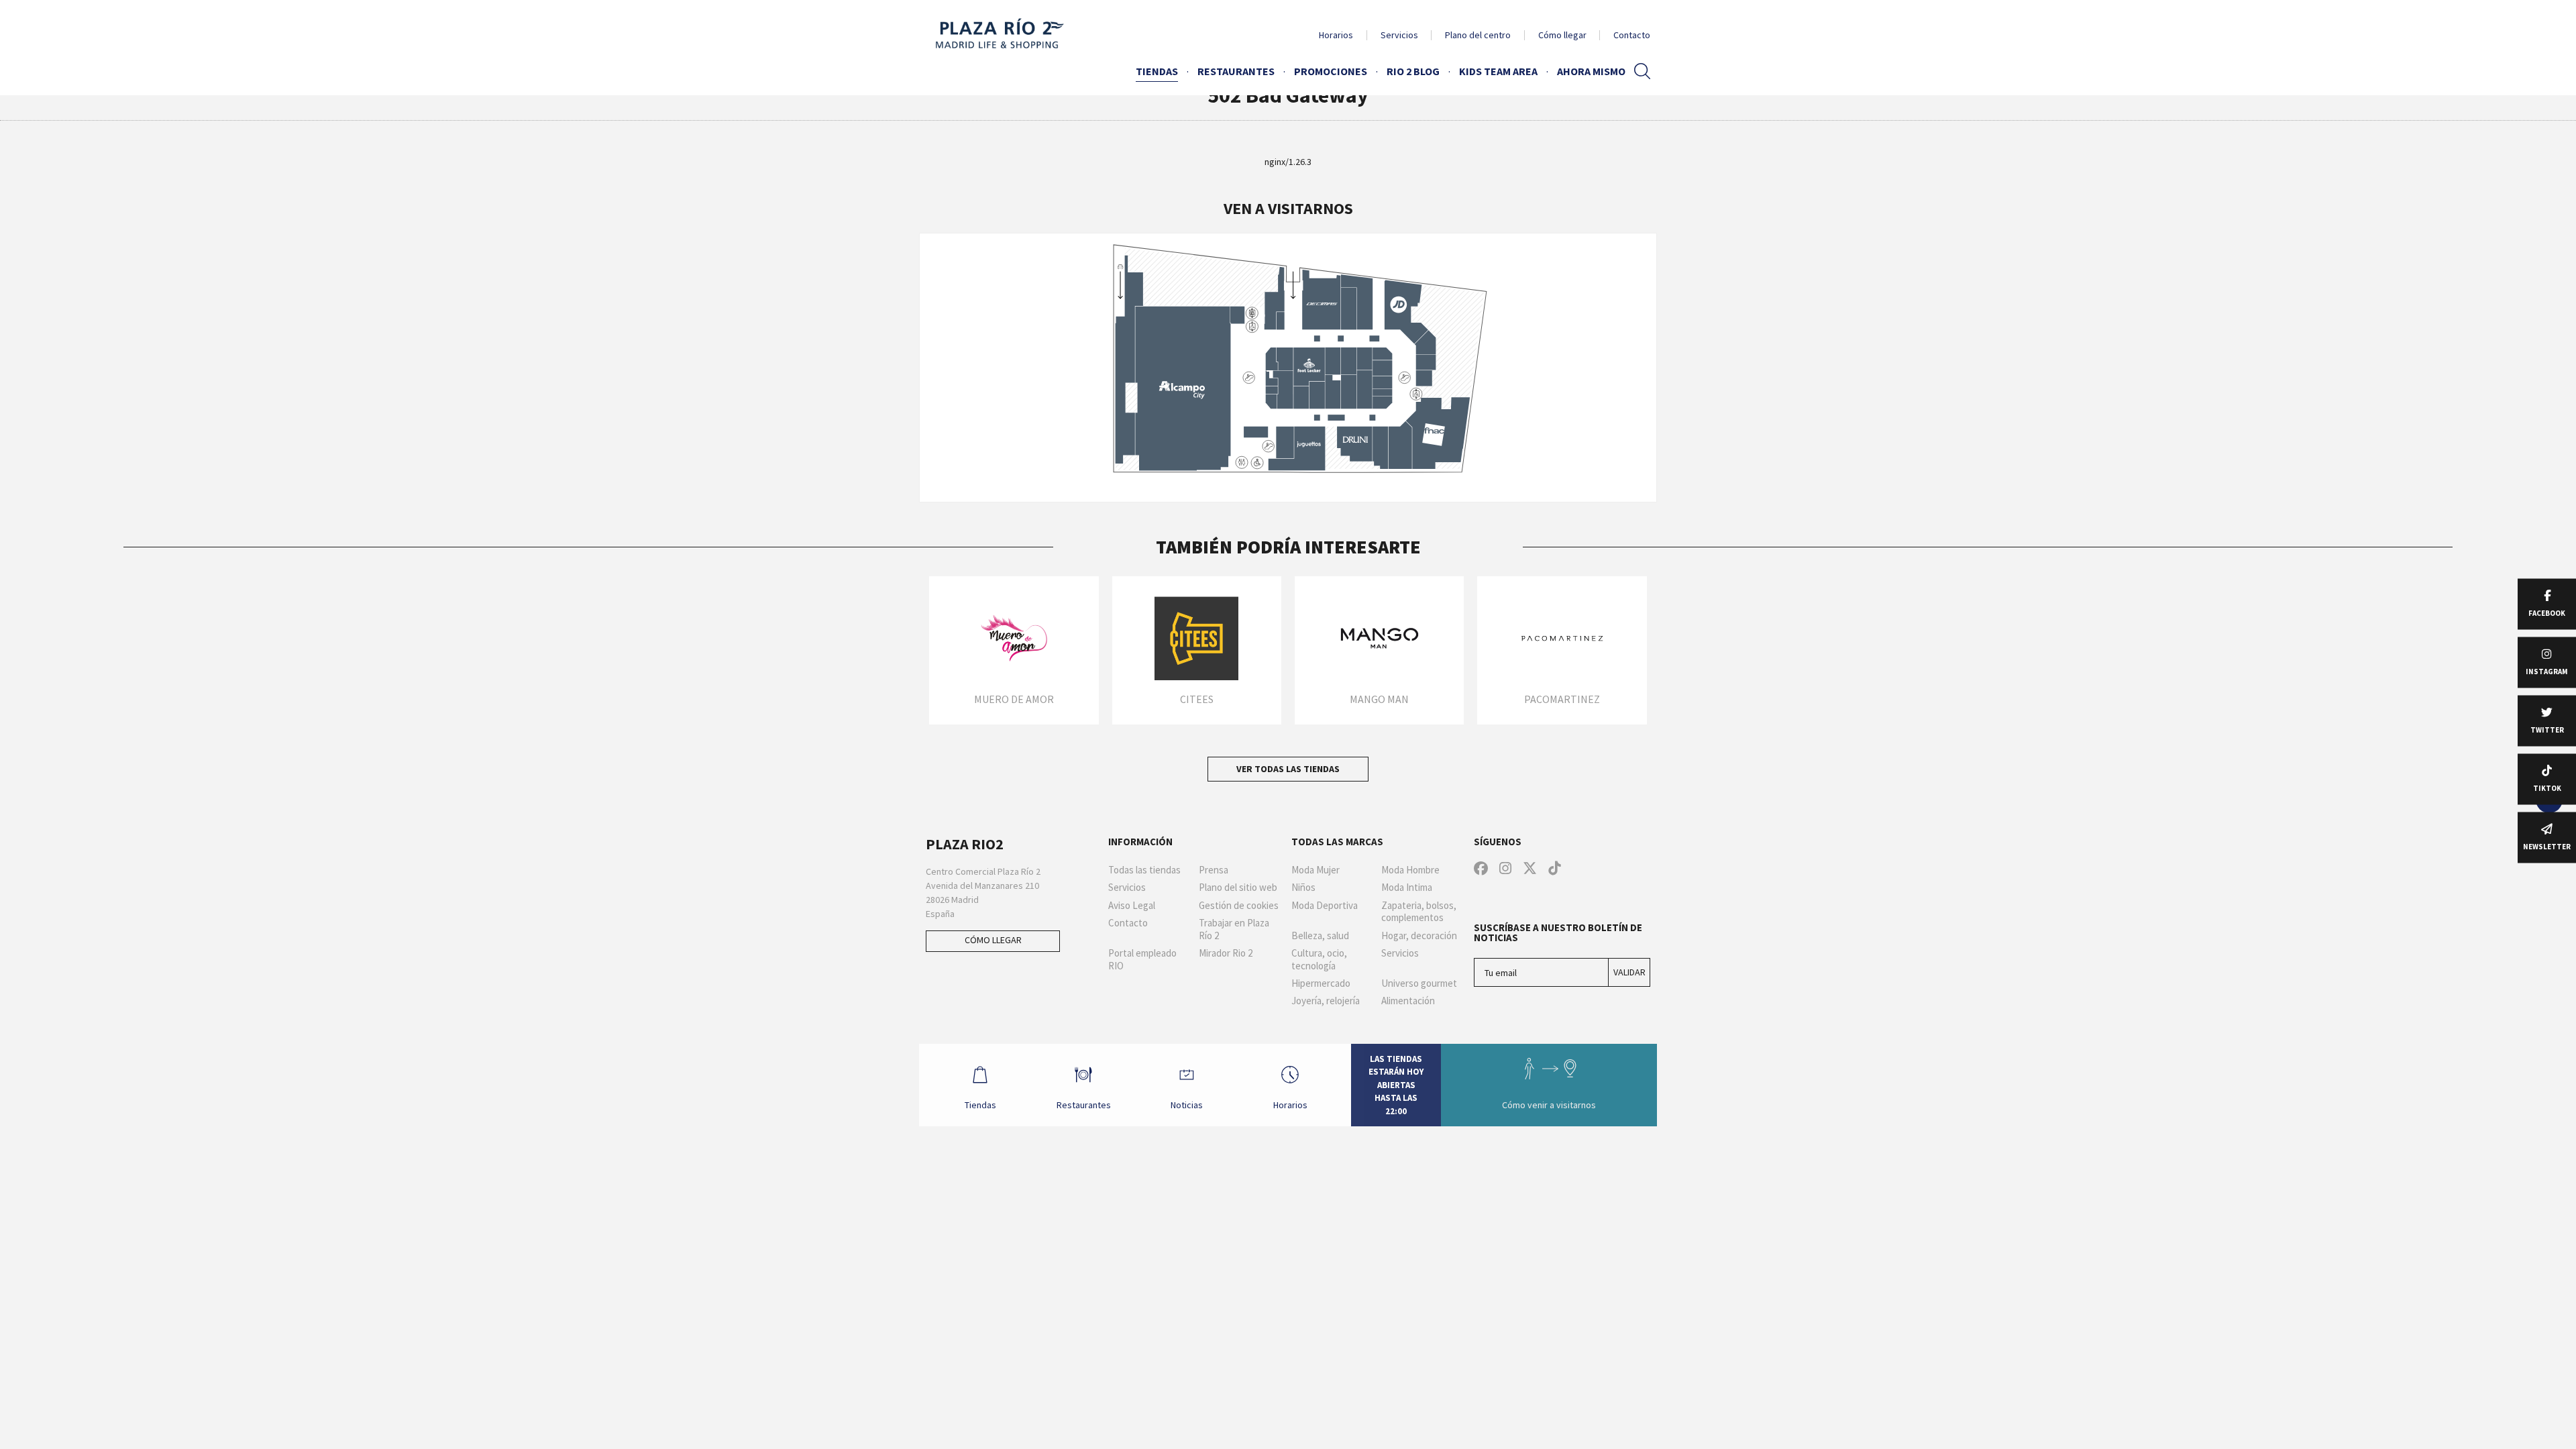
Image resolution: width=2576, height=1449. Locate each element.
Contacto (1632, 35)
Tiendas (1157, 71)
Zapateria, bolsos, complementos (1419, 912)
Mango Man (1379, 699)
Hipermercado (1321, 983)
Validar (1629, 972)
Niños (1303, 888)
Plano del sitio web (1238, 888)
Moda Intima (1407, 888)
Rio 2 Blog (1413, 71)
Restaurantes (1236, 71)
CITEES (1197, 699)
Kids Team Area (1498, 71)
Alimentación (1408, 1001)
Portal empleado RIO (1142, 960)
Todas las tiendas (1144, 870)
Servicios (1399, 35)
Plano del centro (1478, 35)
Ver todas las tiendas (1288, 769)
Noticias (1187, 1105)
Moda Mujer (1316, 870)
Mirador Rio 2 (1226, 953)
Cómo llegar (1562, 35)
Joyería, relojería (1326, 1001)
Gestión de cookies (1239, 906)
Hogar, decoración (1419, 936)
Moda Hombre (1410, 870)
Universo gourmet (1419, 983)
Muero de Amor (1014, 699)
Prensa (1214, 870)
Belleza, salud (1320, 936)
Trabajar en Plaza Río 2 (1234, 929)
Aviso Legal (1132, 906)
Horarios (1336, 35)
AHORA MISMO (1591, 71)
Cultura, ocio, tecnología (1319, 960)
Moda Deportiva (1325, 906)
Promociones (1331, 71)
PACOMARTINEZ (1562, 699)
